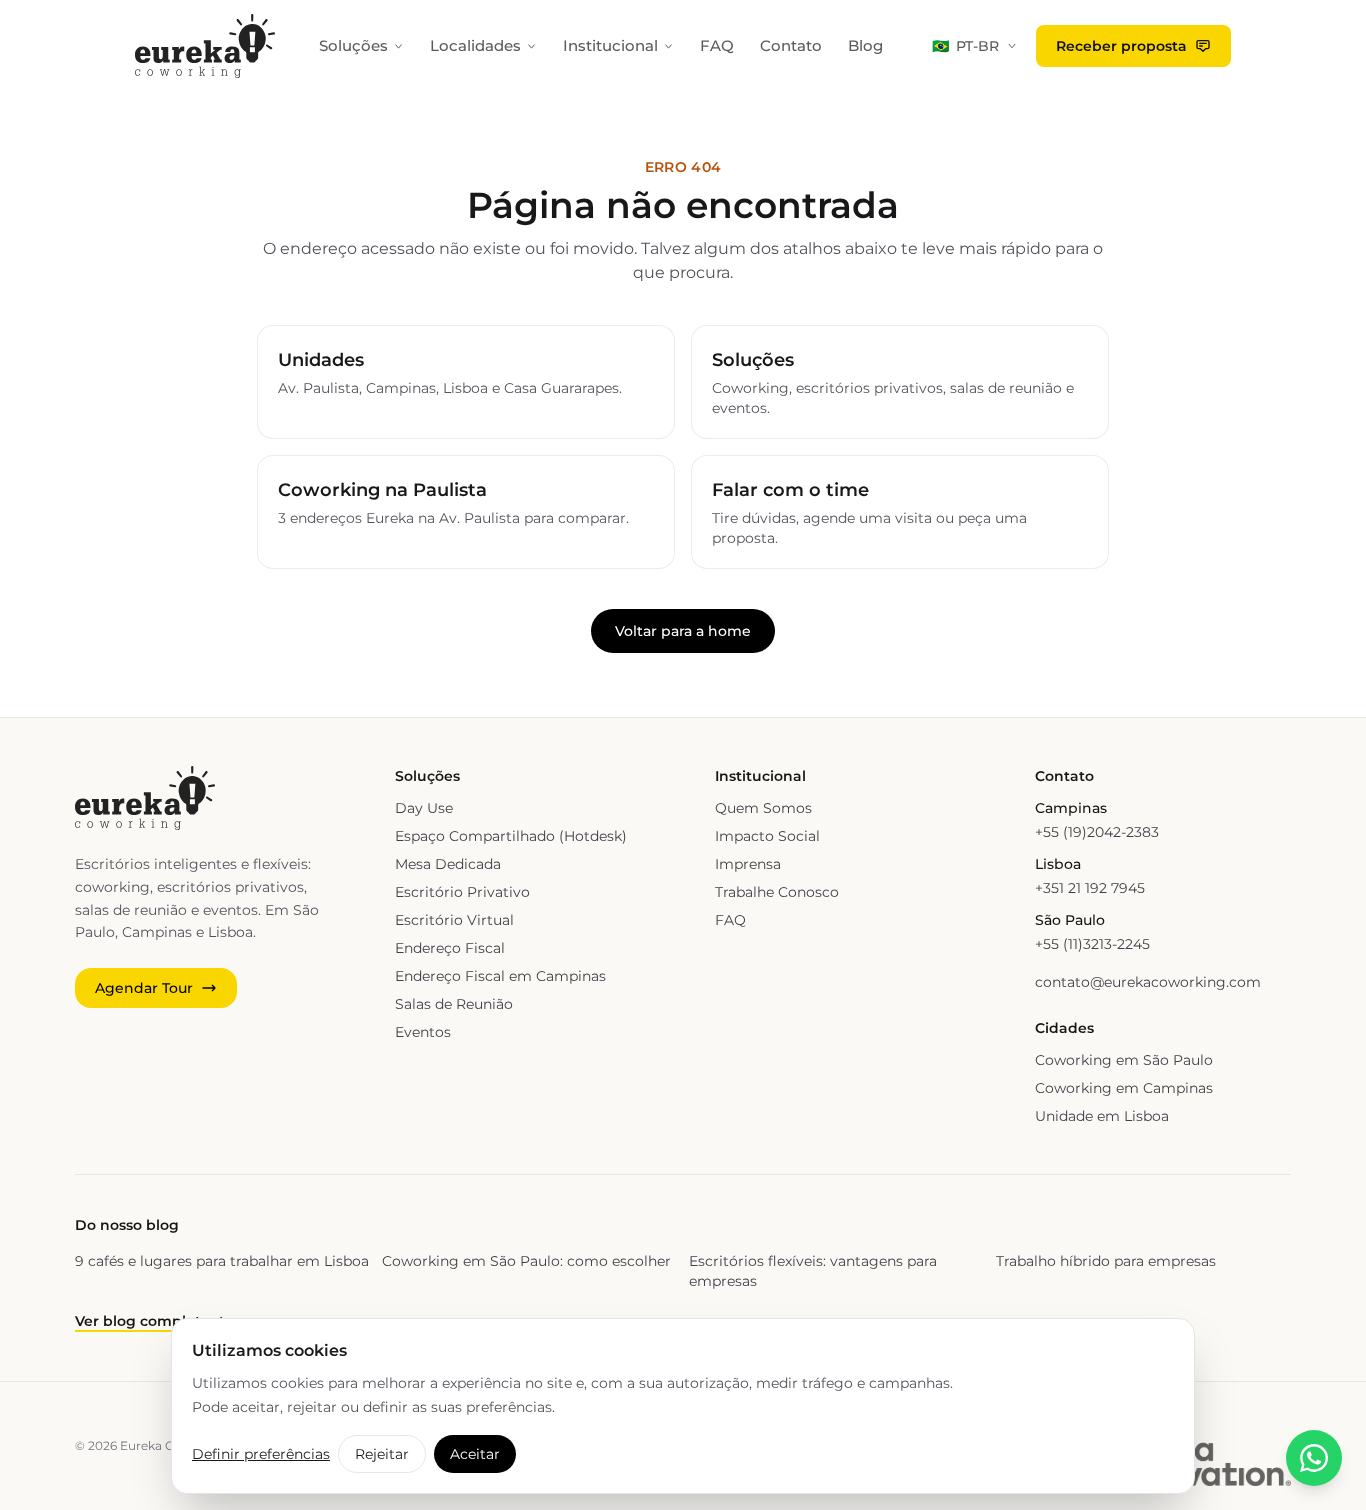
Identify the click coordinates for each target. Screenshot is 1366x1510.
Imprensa (748, 864)
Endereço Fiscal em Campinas (500, 976)
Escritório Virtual (454, 920)
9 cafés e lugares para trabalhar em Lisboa (222, 1261)
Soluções (353, 46)
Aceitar (475, 1454)
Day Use (424, 808)
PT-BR (965, 46)
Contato (791, 46)
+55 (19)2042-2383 (1097, 832)
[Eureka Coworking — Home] (205, 46)
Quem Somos (763, 808)
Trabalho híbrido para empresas (1106, 1261)
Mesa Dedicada (448, 864)
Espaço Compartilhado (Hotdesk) (511, 836)
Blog (865, 46)
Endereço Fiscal (450, 948)
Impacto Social (767, 836)
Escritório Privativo (462, 892)
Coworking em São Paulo (1124, 1060)
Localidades (475, 46)
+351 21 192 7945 (1090, 888)
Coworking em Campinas (1124, 1088)
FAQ (717, 46)
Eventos (423, 1032)
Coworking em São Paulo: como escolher (526, 1261)
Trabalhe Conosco (777, 892)
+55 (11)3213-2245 (1092, 944)
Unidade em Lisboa (1102, 1116)
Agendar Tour (144, 988)
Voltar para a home (683, 631)
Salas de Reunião (454, 1004)
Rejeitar (382, 1454)
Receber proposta (1121, 46)
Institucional (610, 46)
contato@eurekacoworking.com (1148, 982)
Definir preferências (261, 1454)
